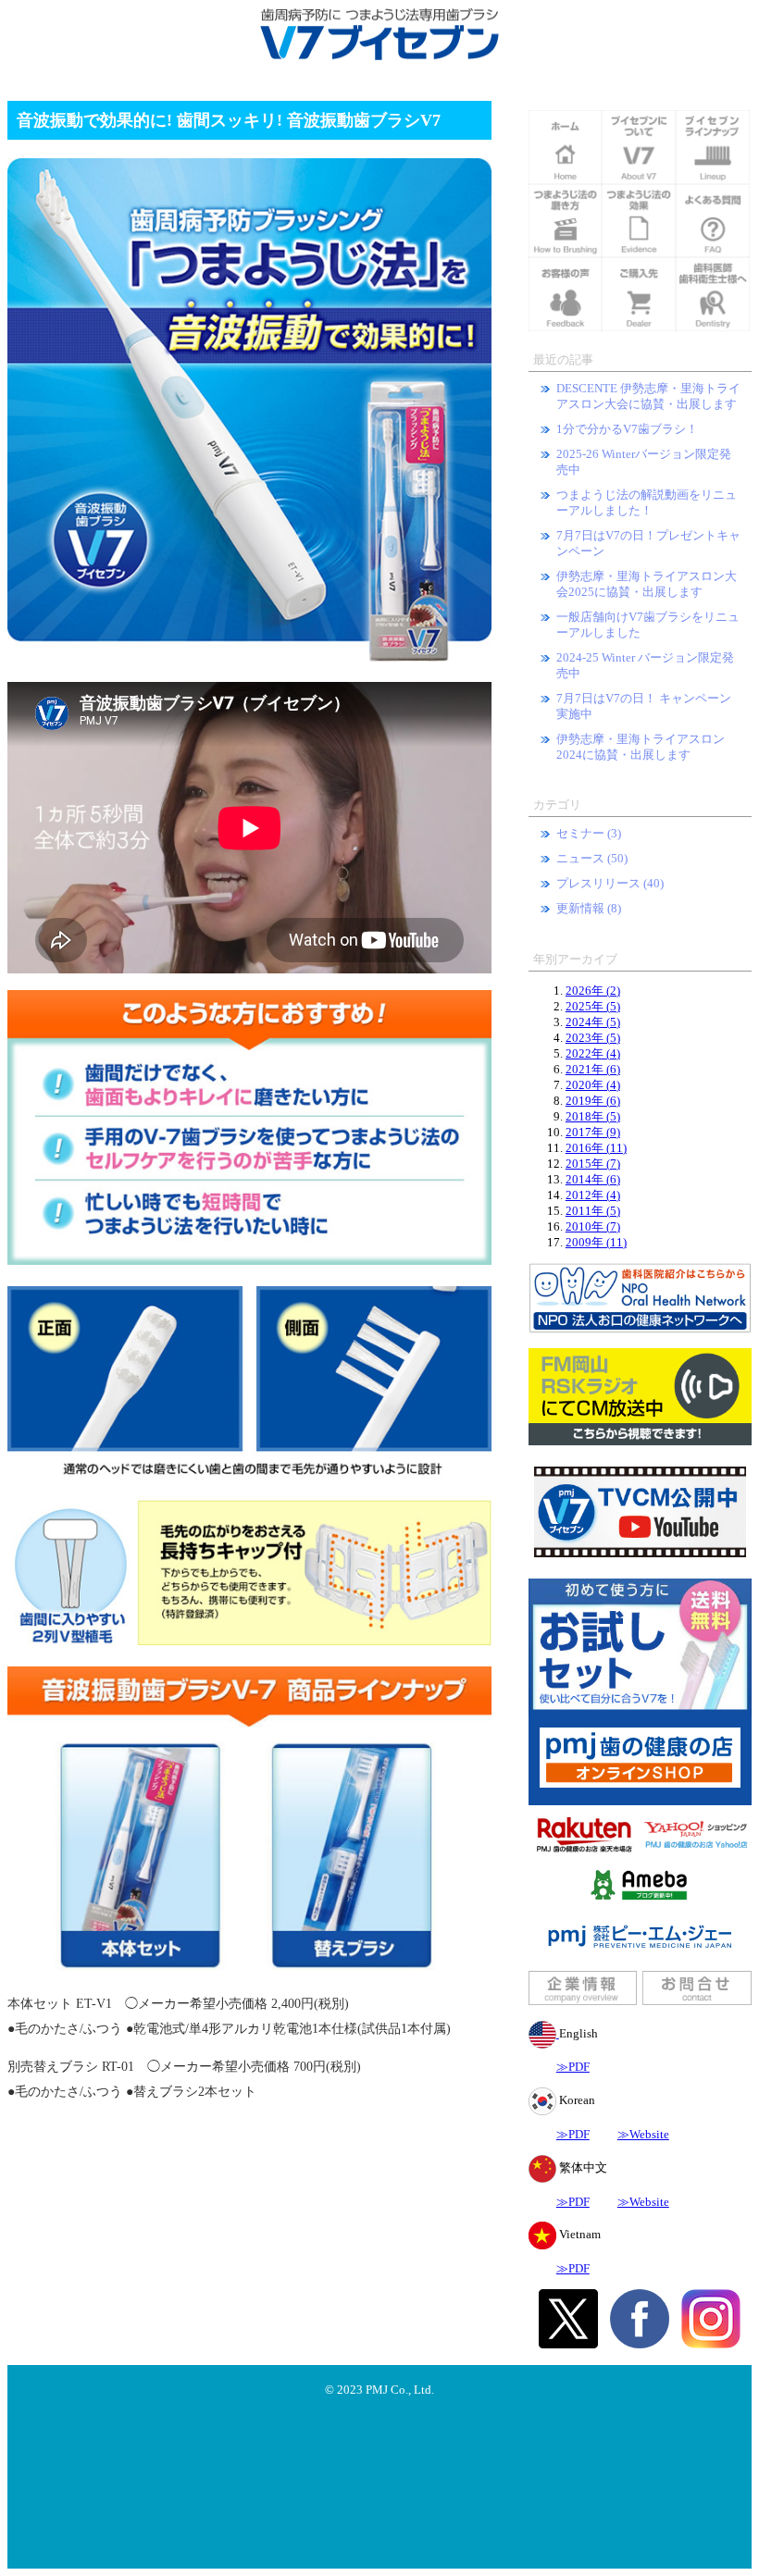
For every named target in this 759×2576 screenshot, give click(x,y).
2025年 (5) (593, 1007)
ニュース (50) (592, 859)
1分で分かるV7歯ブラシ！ (627, 429)
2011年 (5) (593, 1211)
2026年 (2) (593, 991)
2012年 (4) (593, 1195)
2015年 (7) (593, 1164)
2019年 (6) (593, 1101)
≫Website (643, 2135)
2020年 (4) (593, 1085)
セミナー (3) (589, 834)
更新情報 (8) (589, 909)
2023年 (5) (593, 1038)
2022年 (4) (593, 1054)
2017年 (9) (593, 1133)
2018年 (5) (593, 1117)
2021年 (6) (593, 1070)
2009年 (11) (596, 1243)
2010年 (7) (593, 1227)
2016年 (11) (596, 1148)
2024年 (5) (593, 1022)
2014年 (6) (593, 1180)
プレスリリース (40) (610, 884)
